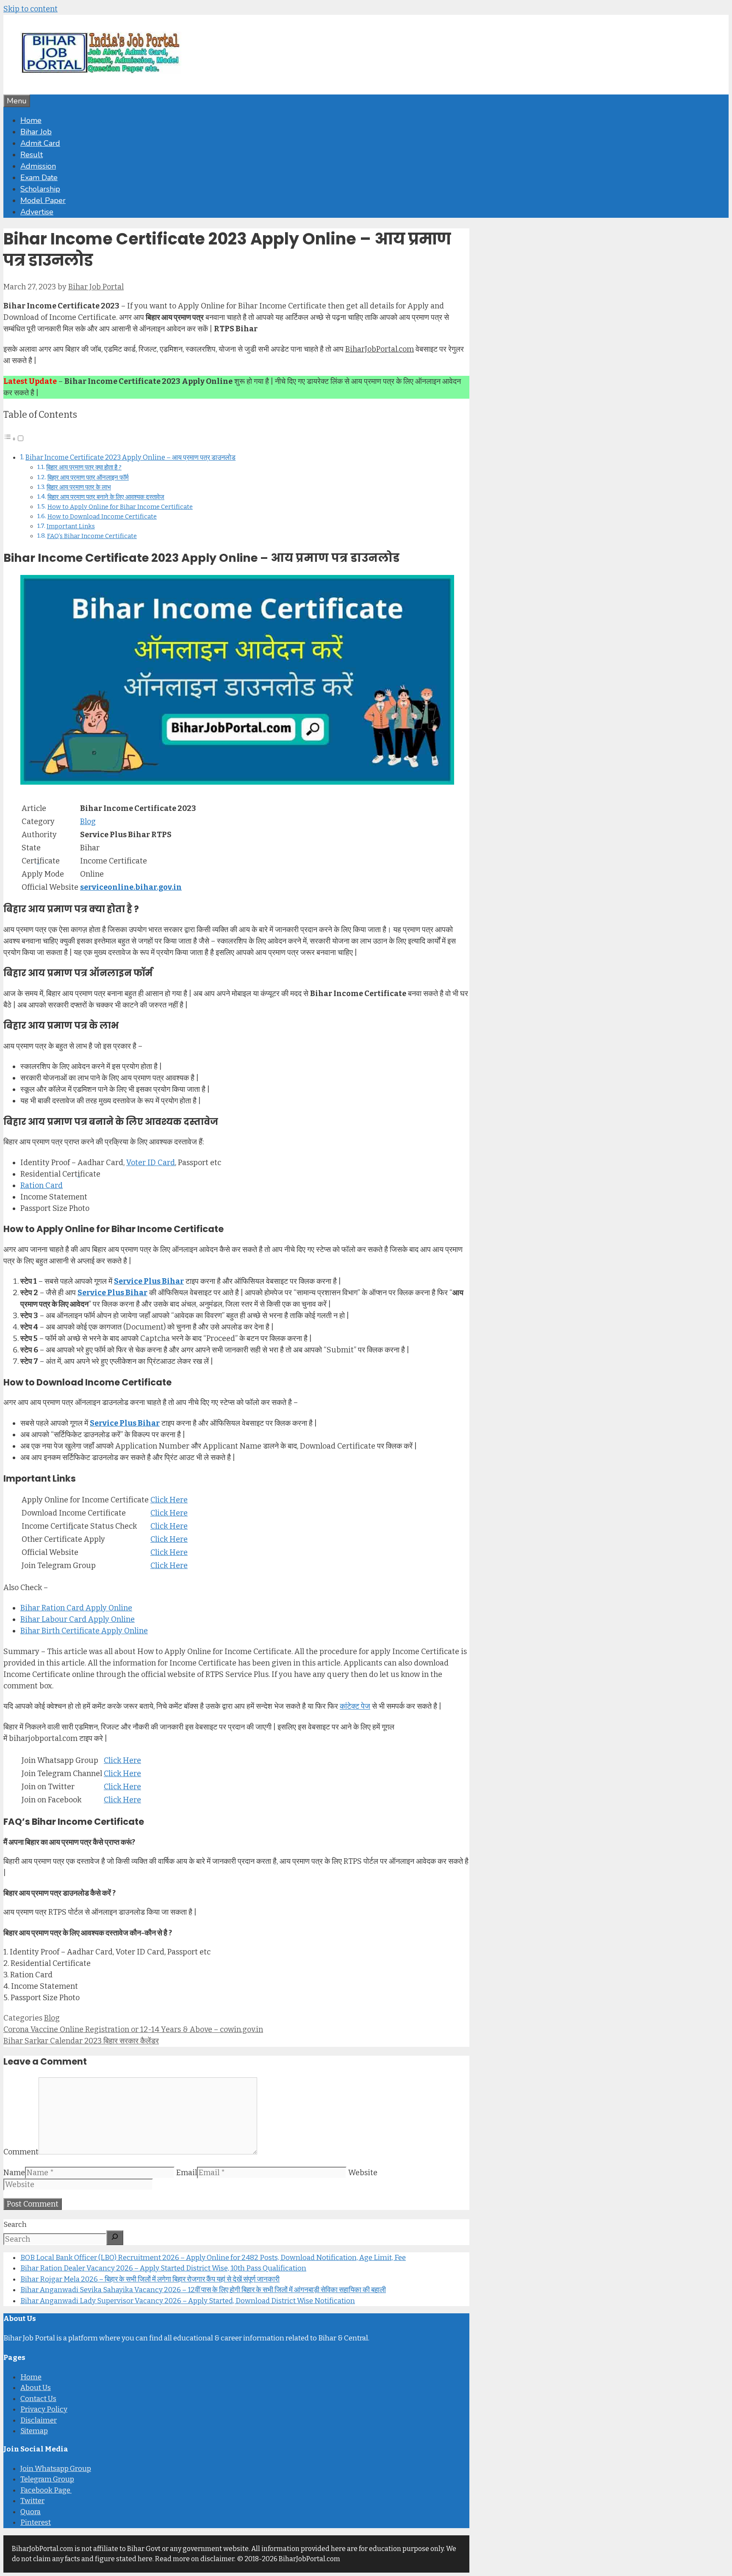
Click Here (169, 1500)
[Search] (115, 2238)
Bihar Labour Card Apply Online (78, 1619)
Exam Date (39, 178)
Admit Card (40, 143)
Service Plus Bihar (149, 1281)
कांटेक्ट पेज (355, 1706)
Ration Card (42, 1185)
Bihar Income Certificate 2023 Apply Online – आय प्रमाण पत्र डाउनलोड (130, 457)
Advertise (37, 212)
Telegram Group (47, 2479)
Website (363, 2173)
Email (187, 2173)
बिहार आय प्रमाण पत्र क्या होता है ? (84, 467)
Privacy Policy (44, 2409)
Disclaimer (39, 2420)
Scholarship (40, 189)
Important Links (71, 526)
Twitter (32, 2501)
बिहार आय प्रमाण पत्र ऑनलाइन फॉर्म (88, 477)
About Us (36, 2388)
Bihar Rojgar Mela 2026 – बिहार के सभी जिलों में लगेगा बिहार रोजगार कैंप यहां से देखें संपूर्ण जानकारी (150, 2279)
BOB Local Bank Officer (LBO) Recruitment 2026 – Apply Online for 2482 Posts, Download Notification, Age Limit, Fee (213, 2258)
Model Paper (43, 200)
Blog (88, 822)
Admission (38, 166)
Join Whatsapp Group (56, 2469)
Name (14, 2173)
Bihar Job (36, 132)
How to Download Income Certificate (102, 516)
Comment (21, 2152)
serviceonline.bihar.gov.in (131, 887)
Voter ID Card (151, 1163)
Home (31, 120)
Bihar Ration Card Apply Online (76, 1608)
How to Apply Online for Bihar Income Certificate (120, 507)
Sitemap (34, 2431)
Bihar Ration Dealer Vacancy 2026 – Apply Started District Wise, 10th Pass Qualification (163, 2268)
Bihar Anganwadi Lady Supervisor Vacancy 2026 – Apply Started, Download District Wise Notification (188, 2301)
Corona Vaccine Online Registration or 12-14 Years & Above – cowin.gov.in (133, 2029)
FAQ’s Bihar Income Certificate (92, 536)
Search (15, 2225)
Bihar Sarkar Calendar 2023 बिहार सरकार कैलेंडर (81, 2041)
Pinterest (36, 2522)
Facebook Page (46, 2490)
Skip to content (30, 9)
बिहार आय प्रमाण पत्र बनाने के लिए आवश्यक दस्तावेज (106, 497)
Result (32, 155)
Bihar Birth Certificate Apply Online (84, 1631)
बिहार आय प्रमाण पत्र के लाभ (79, 487)
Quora (30, 2512)
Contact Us (38, 2399)
